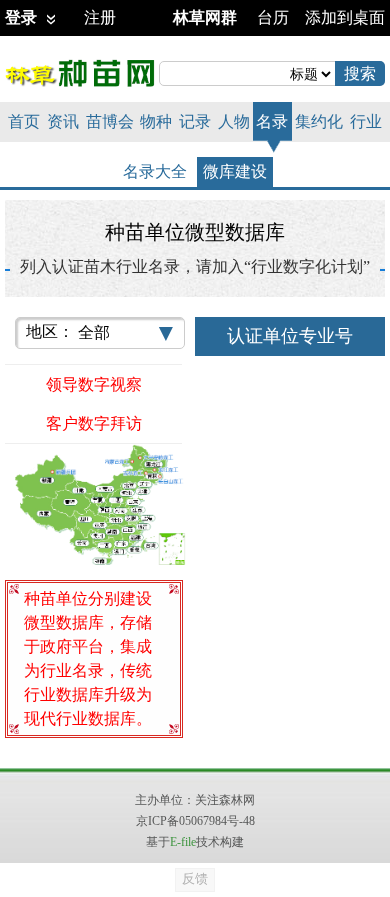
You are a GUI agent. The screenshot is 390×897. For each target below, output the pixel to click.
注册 (100, 17)
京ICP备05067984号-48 (195, 821)
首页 (24, 121)
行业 (366, 121)
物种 (156, 121)
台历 (273, 17)
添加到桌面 (345, 17)
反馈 (195, 879)
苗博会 (110, 121)
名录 (272, 121)
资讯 (63, 121)
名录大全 (155, 171)
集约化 (319, 121)
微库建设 (235, 171)
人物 (234, 121)
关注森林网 (225, 800)
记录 (195, 121)
